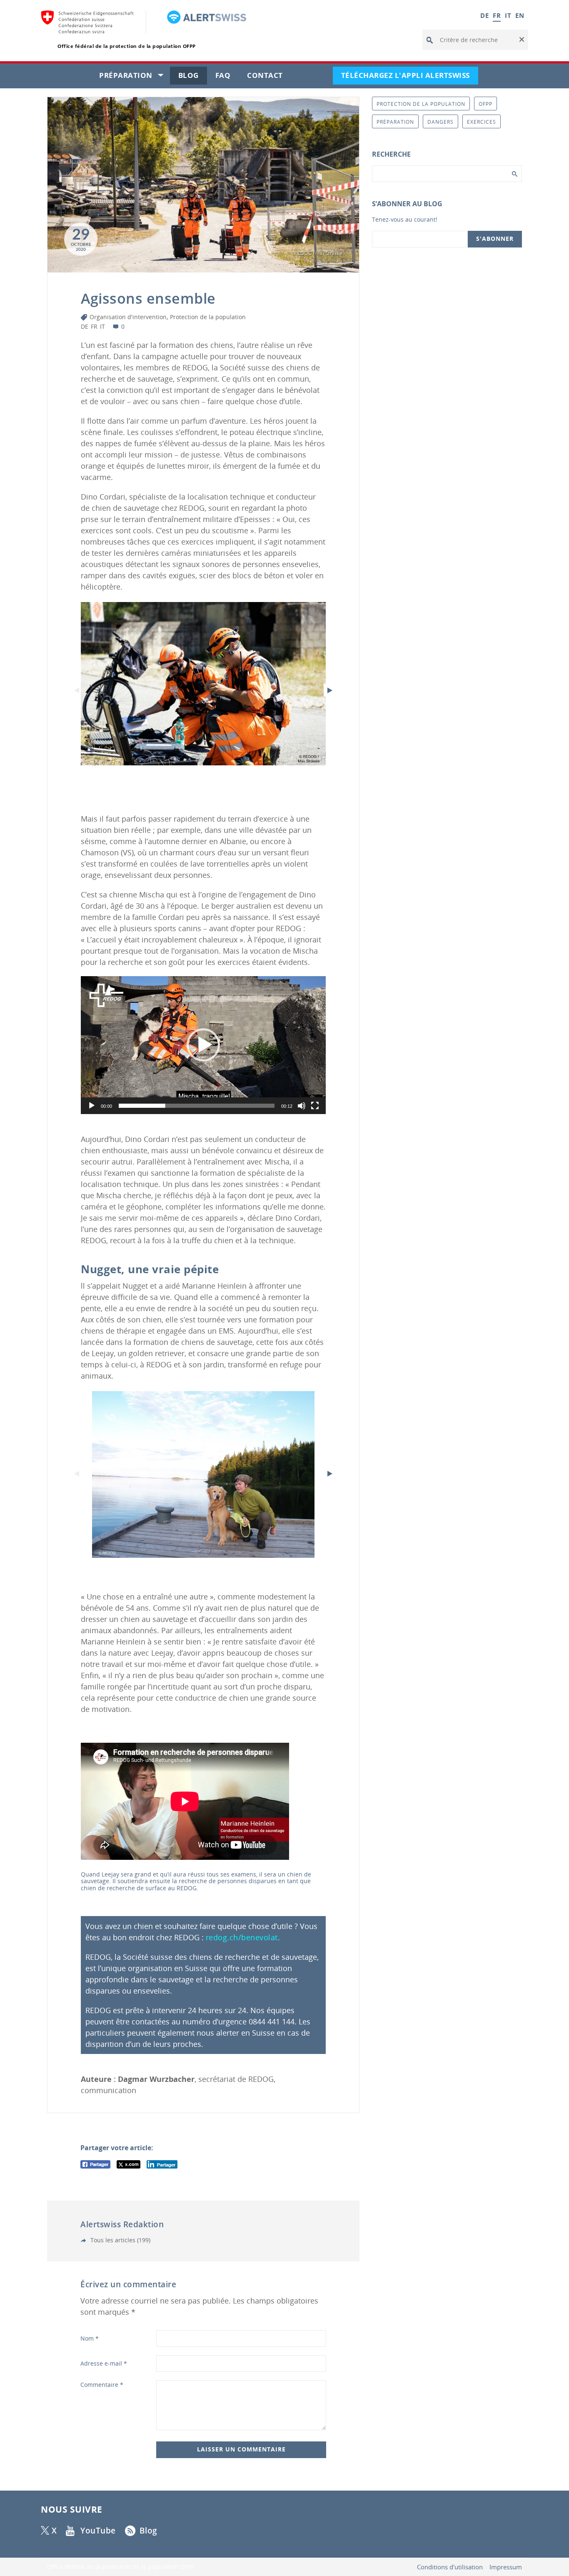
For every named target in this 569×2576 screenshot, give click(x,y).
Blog (193, 77)
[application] (203, 1045)
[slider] (197, 1106)
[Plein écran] (315, 1106)
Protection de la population (208, 317)
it (102, 326)
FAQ (227, 77)
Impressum (506, 2567)
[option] (203, 684)
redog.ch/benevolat (242, 1937)
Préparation (135, 77)
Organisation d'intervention (128, 317)
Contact (269, 77)
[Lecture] (92, 1106)
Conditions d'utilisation (450, 2567)
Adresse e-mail (104, 2363)
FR (497, 15)
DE (484, 15)
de (85, 326)
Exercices (482, 122)
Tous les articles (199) (120, 2240)
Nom (90, 2338)
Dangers (440, 122)
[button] (521, 40)
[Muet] (302, 1106)
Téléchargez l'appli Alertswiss (410, 77)
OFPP (485, 104)
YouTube (98, 2531)
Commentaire (102, 2385)
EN (520, 15)
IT (508, 15)
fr (94, 326)
